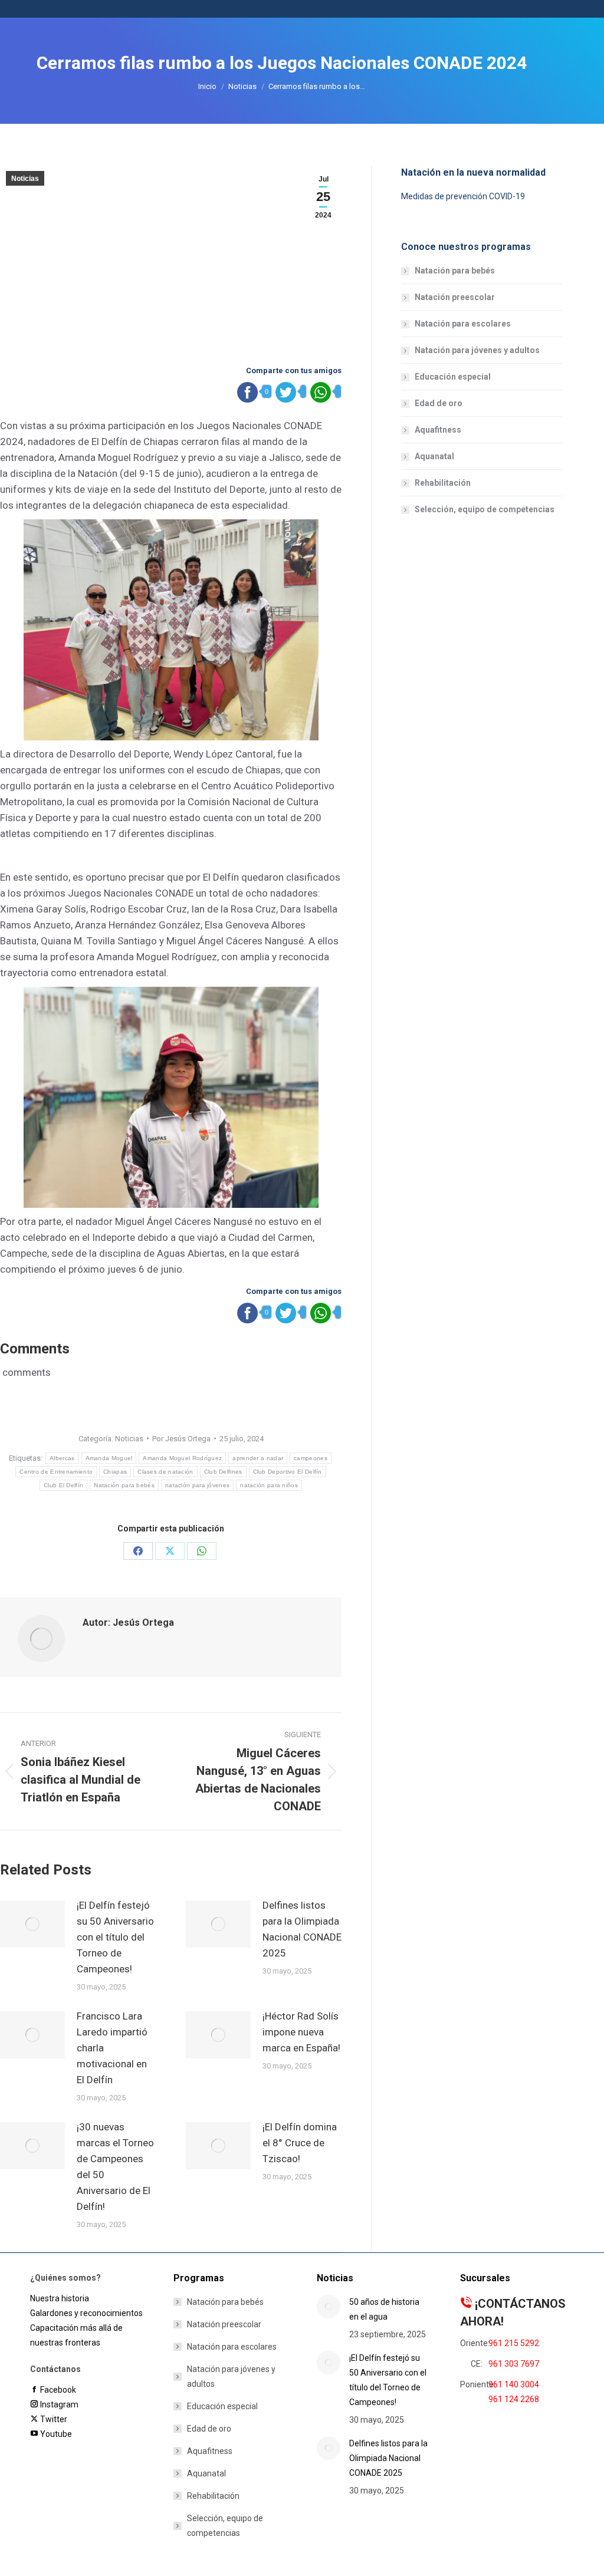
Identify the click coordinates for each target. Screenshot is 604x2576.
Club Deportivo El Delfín (288, 1472)
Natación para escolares (463, 324)
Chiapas (115, 1472)
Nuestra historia (60, 2298)
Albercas (62, 1458)
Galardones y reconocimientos (86, 2313)
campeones (311, 1458)
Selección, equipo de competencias (485, 509)
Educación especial (453, 377)
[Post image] (32, 1924)
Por (181, 1439)
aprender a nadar (258, 1458)
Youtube (55, 2434)
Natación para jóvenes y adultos (477, 350)
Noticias (25, 179)
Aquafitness (438, 430)
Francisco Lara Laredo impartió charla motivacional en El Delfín (112, 2048)
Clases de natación (165, 1472)
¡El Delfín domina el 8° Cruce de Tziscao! (300, 2143)
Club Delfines (223, 1472)
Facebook (57, 2390)
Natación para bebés (124, 1485)
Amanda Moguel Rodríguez (182, 1458)
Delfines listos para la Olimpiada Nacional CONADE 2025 (302, 1929)
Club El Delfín (63, 1485)
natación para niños (269, 1485)
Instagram (58, 2404)
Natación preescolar (455, 297)
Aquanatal (434, 456)
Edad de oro (439, 403)
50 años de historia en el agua (384, 2309)
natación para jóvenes (197, 1485)
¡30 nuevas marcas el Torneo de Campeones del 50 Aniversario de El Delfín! (115, 2167)
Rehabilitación (443, 483)
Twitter (52, 2419)
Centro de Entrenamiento (56, 1472)
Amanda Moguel (109, 1458)
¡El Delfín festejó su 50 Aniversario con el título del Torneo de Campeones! (115, 1937)
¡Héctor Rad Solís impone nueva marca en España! (301, 2032)
